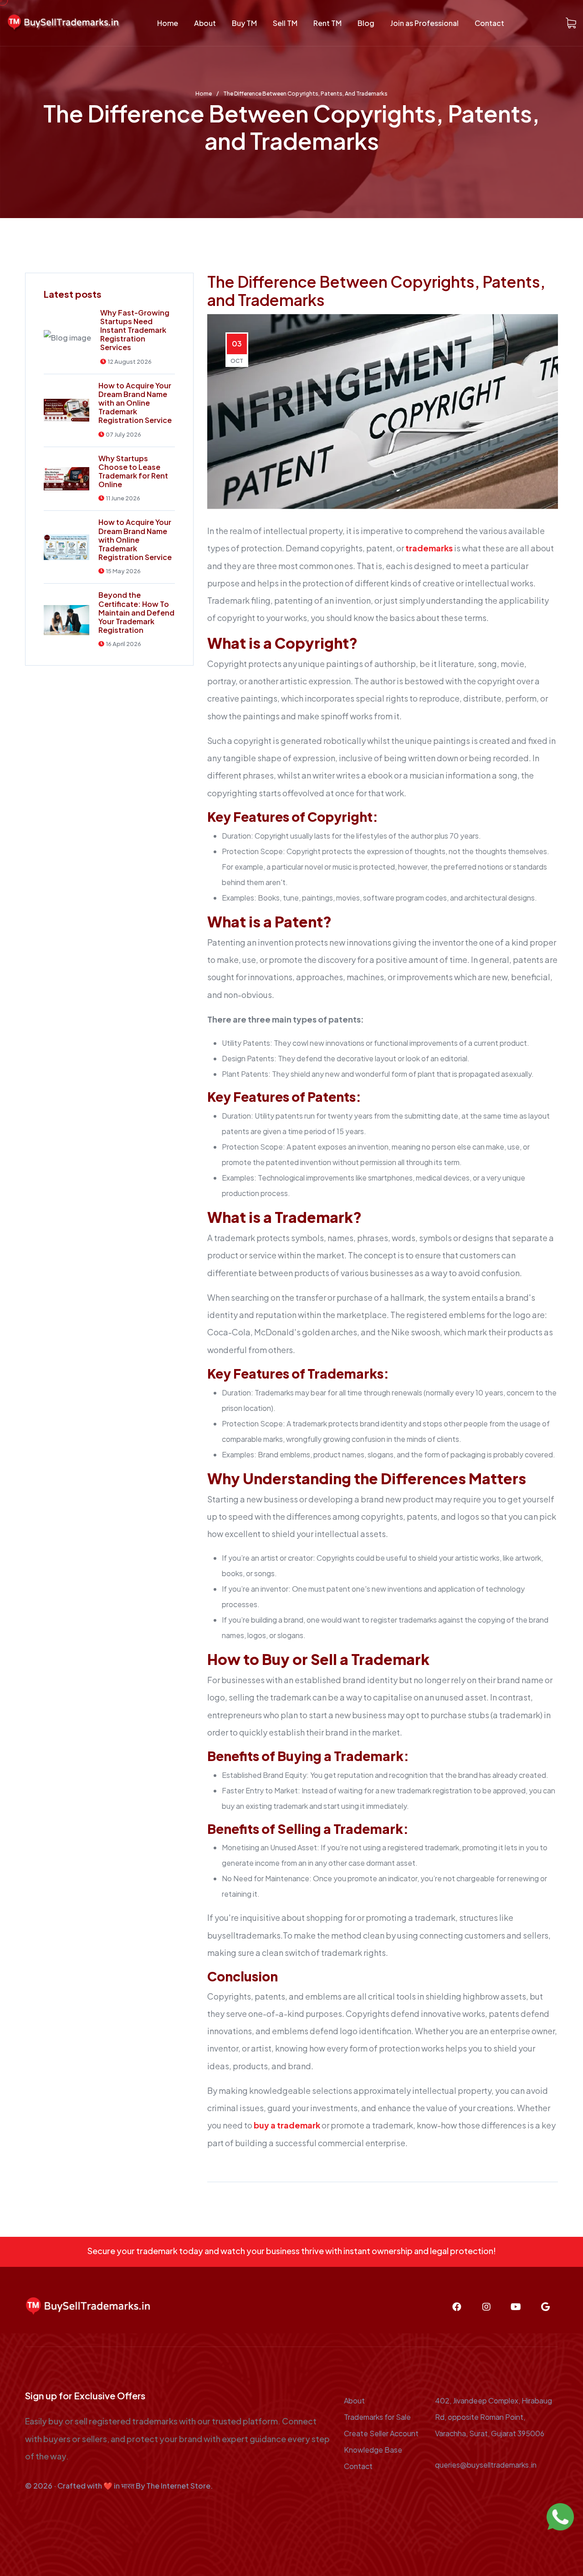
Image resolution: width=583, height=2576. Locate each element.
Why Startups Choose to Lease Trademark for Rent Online (133, 471)
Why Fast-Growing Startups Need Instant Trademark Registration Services (135, 330)
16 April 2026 (123, 644)
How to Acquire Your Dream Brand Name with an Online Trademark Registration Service (135, 403)
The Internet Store (178, 2486)
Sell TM (285, 23)
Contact (489, 23)
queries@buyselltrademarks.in (486, 2465)
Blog (366, 23)
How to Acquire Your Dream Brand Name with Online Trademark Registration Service (135, 540)
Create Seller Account (381, 2433)
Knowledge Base (373, 2450)
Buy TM (244, 23)
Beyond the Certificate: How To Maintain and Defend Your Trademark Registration (136, 612)
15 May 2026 (123, 571)
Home (168, 23)
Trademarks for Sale (377, 2417)
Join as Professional (424, 23)
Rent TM (327, 23)
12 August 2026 (130, 362)
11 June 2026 (123, 498)
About (205, 23)
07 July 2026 (123, 435)
